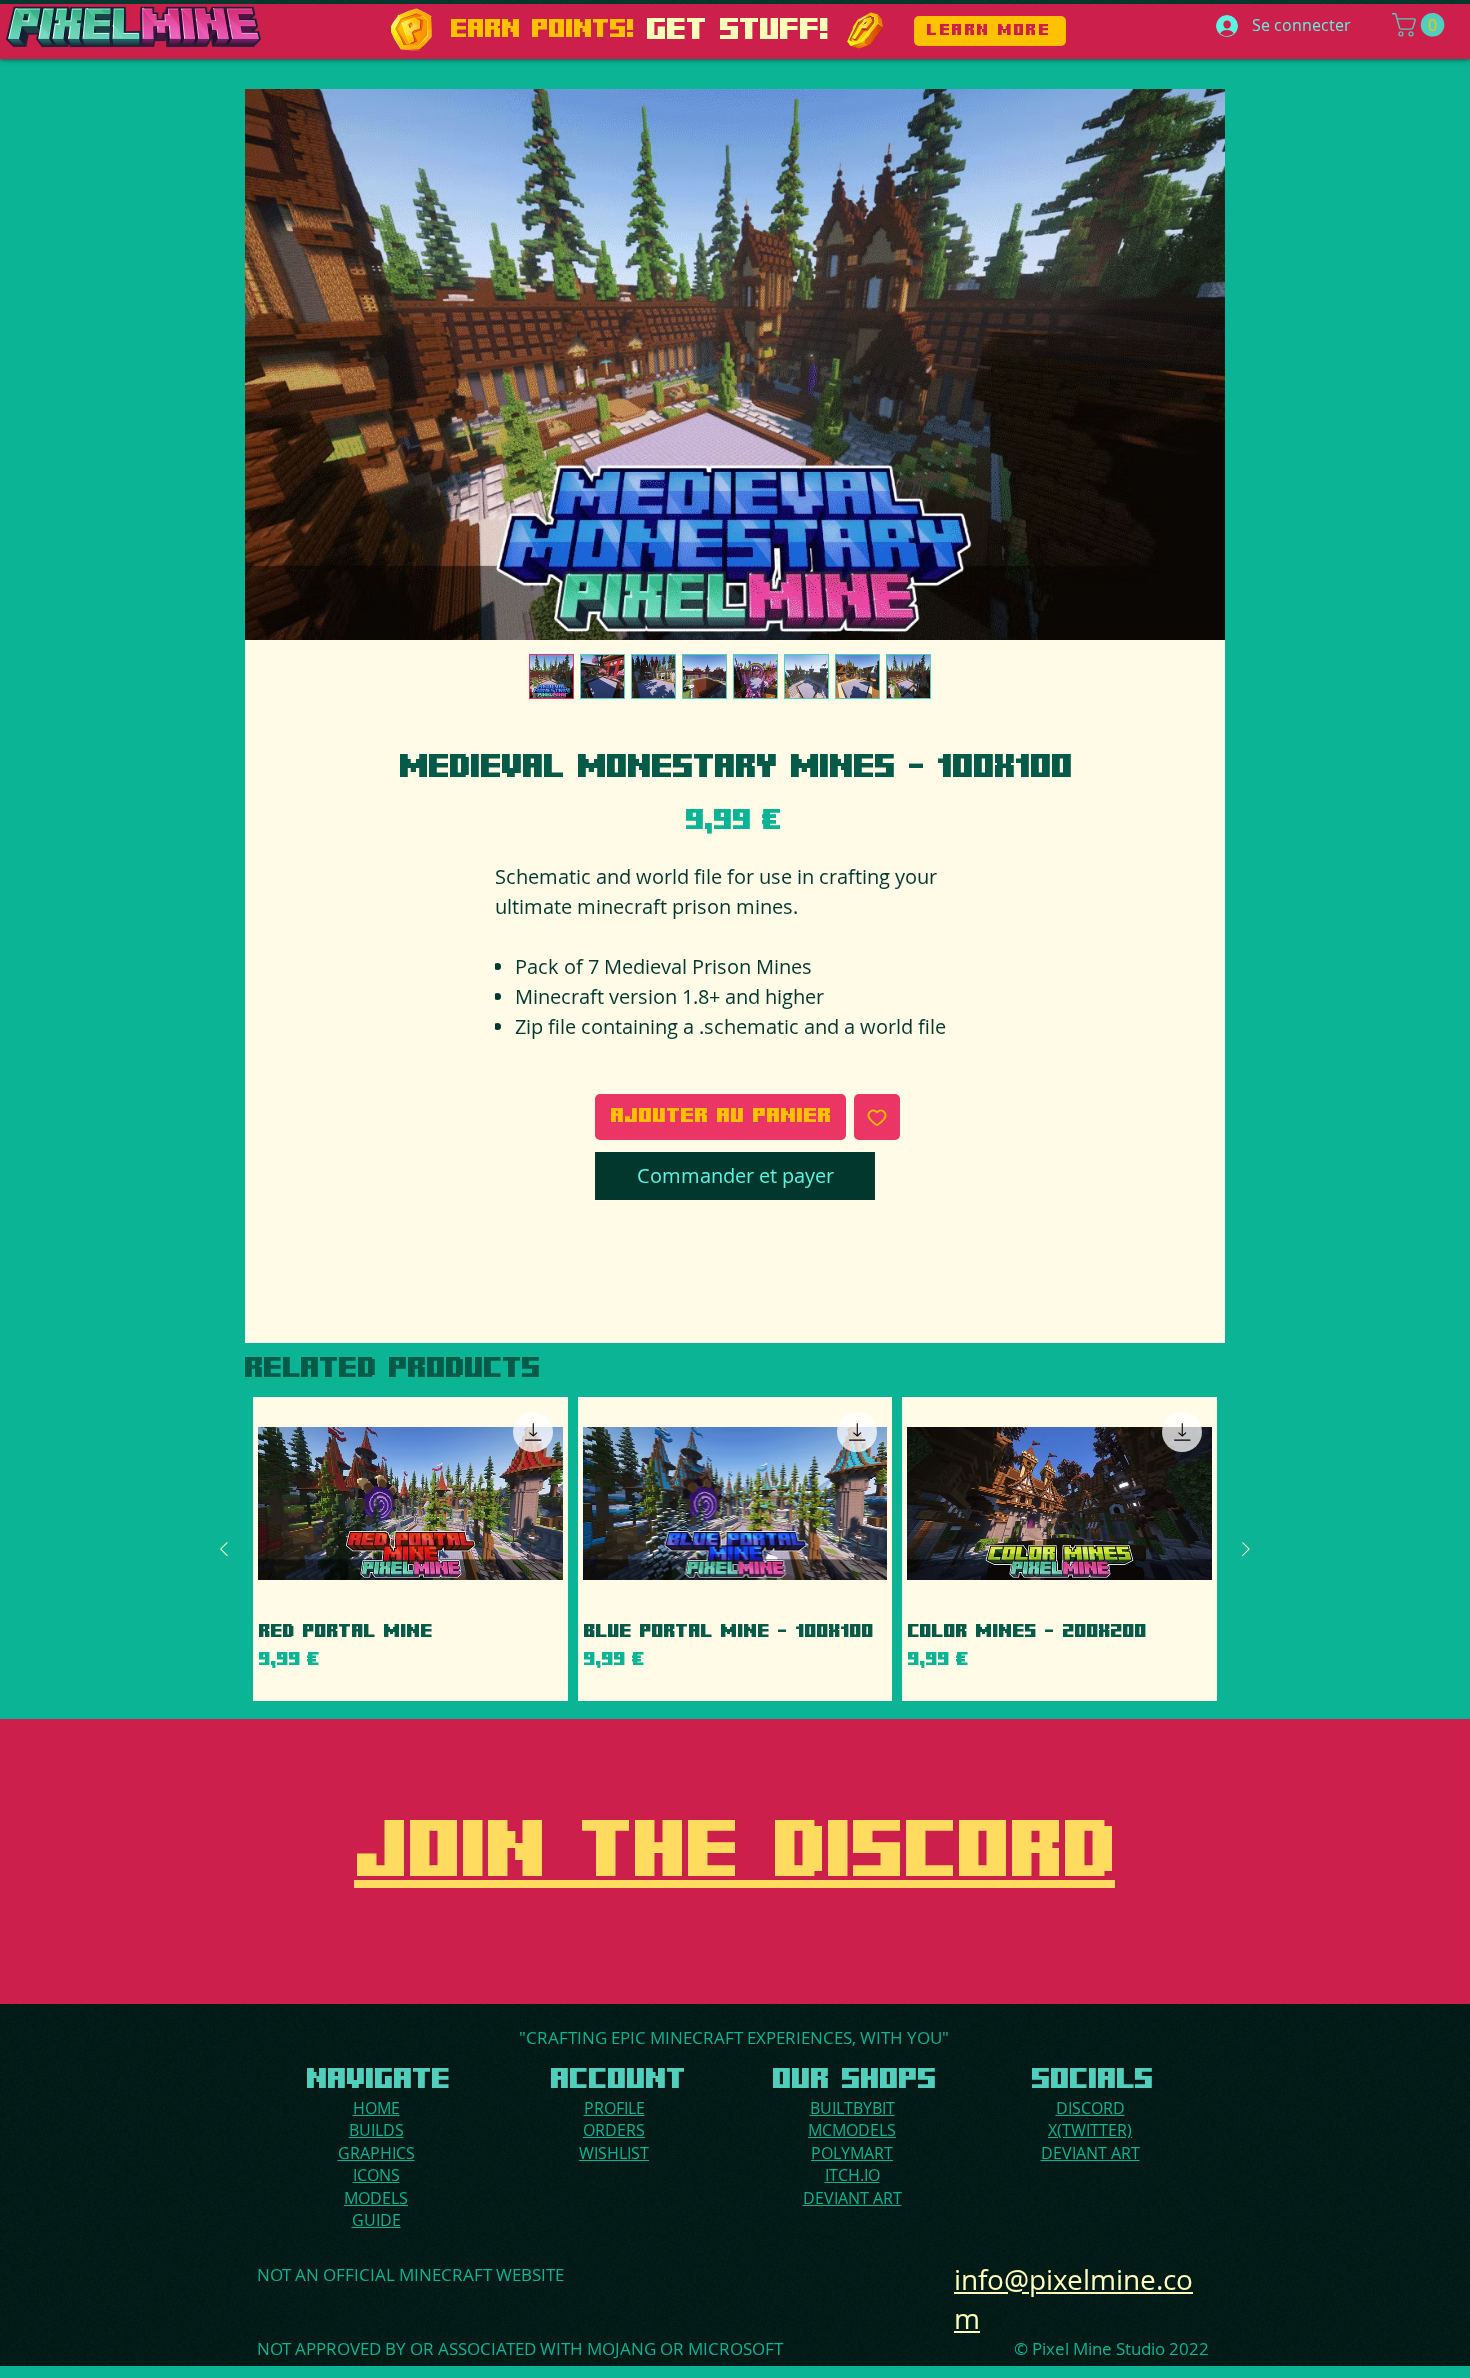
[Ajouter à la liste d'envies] (877, 1117)
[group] (735, 1549)
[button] (1421, 25)
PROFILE (614, 2108)
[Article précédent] (224, 1549)
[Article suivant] (1246, 1549)
